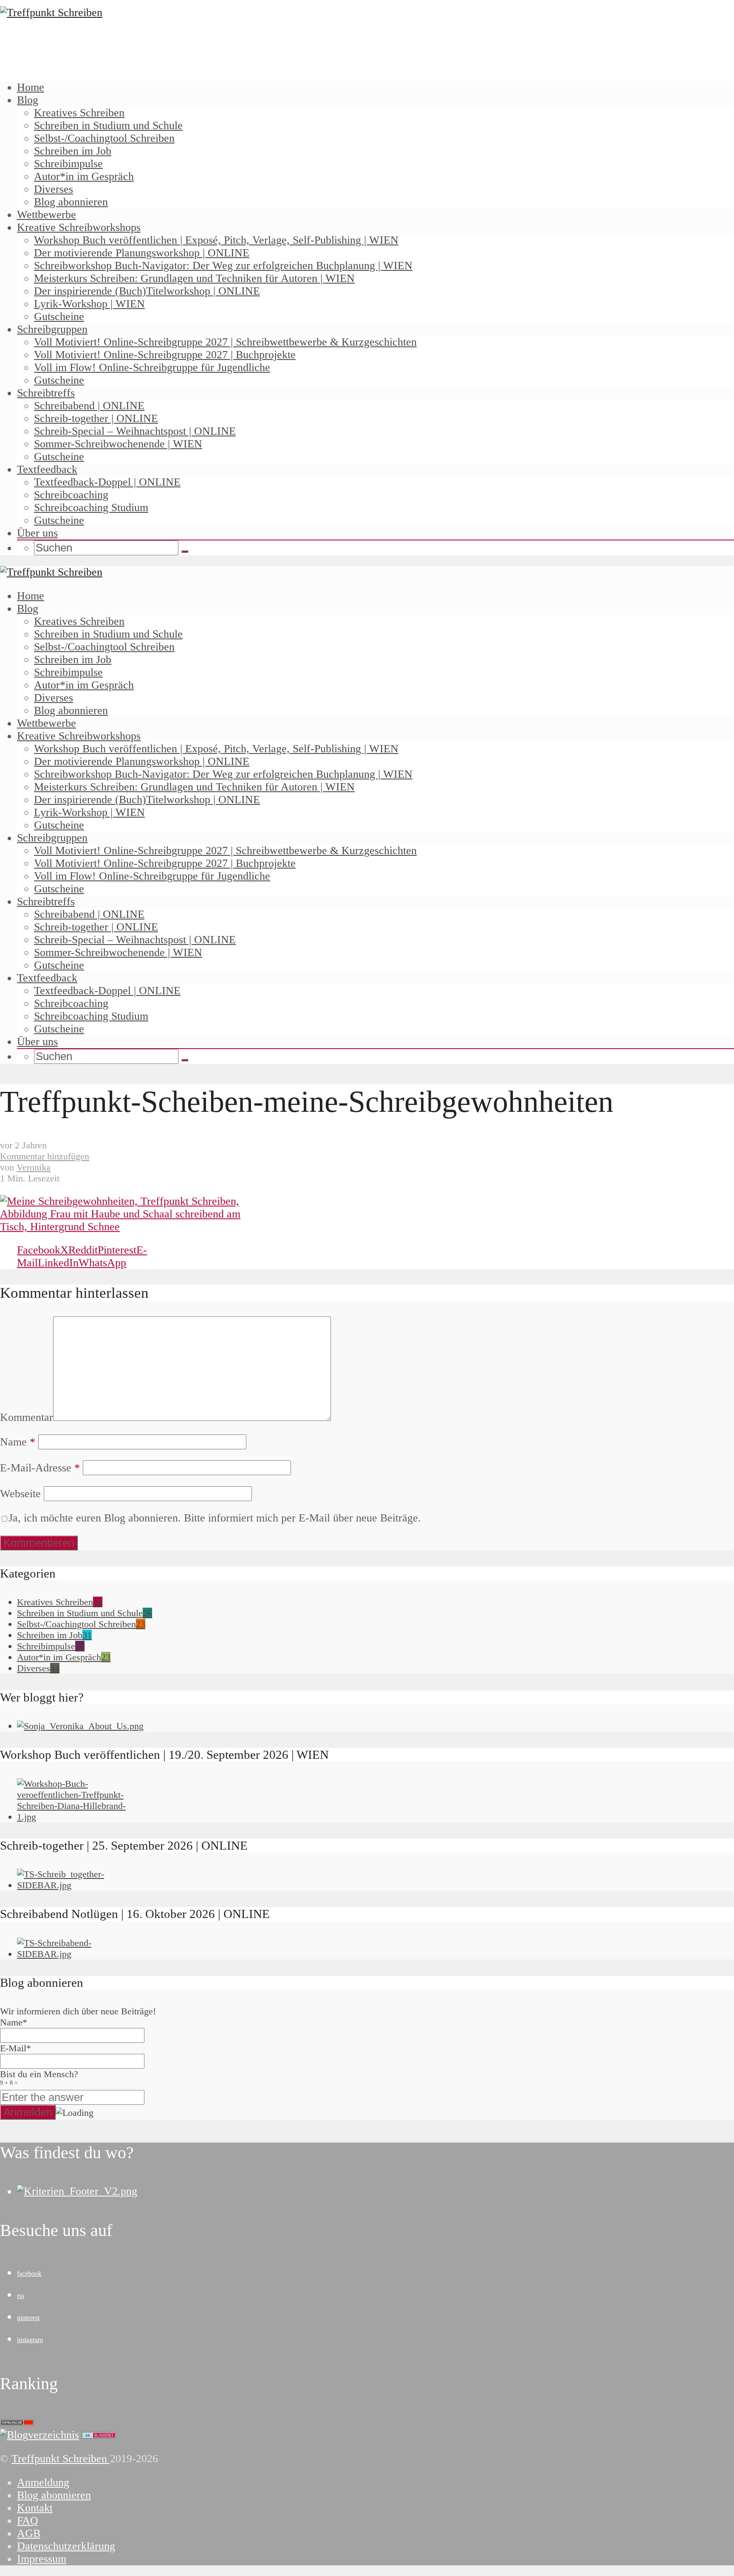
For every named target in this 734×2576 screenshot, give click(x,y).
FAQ (28, 2521)
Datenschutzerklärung (66, 2546)
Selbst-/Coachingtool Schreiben (104, 138)
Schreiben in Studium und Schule (108, 125)
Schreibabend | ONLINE (89, 406)
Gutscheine (59, 316)
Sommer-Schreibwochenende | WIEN (118, 444)
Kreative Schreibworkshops (79, 227)
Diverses (54, 189)
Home (31, 87)
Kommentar (27, 1417)
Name (18, 1442)
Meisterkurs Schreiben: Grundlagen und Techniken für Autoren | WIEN (194, 278)
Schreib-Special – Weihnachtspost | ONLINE (135, 431)
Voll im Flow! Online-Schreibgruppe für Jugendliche (152, 367)
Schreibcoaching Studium (91, 508)
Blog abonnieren (71, 202)
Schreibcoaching (71, 495)
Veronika (34, 1167)
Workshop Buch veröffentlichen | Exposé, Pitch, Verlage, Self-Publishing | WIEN (216, 240)
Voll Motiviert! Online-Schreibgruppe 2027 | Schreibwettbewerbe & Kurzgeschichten (225, 342)
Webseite (20, 1494)
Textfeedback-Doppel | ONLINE (107, 482)
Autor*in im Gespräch (84, 176)
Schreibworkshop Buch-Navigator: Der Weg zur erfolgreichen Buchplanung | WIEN (223, 266)
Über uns (37, 533)
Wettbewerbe (47, 215)
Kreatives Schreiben (79, 113)
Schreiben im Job (73, 151)
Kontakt (35, 2508)
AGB (29, 2533)
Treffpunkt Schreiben (61, 2459)
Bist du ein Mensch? (39, 2077)
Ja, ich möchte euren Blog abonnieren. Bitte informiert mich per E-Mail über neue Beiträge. (215, 1518)
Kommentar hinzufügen (45, 1156)
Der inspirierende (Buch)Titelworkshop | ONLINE (147, 291)
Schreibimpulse (68, 164)
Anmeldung (43, 2482)
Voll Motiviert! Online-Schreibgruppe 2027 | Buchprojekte (165, 355)
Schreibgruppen (52, 329)
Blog (28, 100)
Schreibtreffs (46, 393)
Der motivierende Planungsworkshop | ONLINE (142, 253)
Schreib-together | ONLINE (96, 418)
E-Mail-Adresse (40, 1468)
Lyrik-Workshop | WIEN (89, 304)
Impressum (42, 2559)
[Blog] (40, 2435)
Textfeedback (47, 469)
